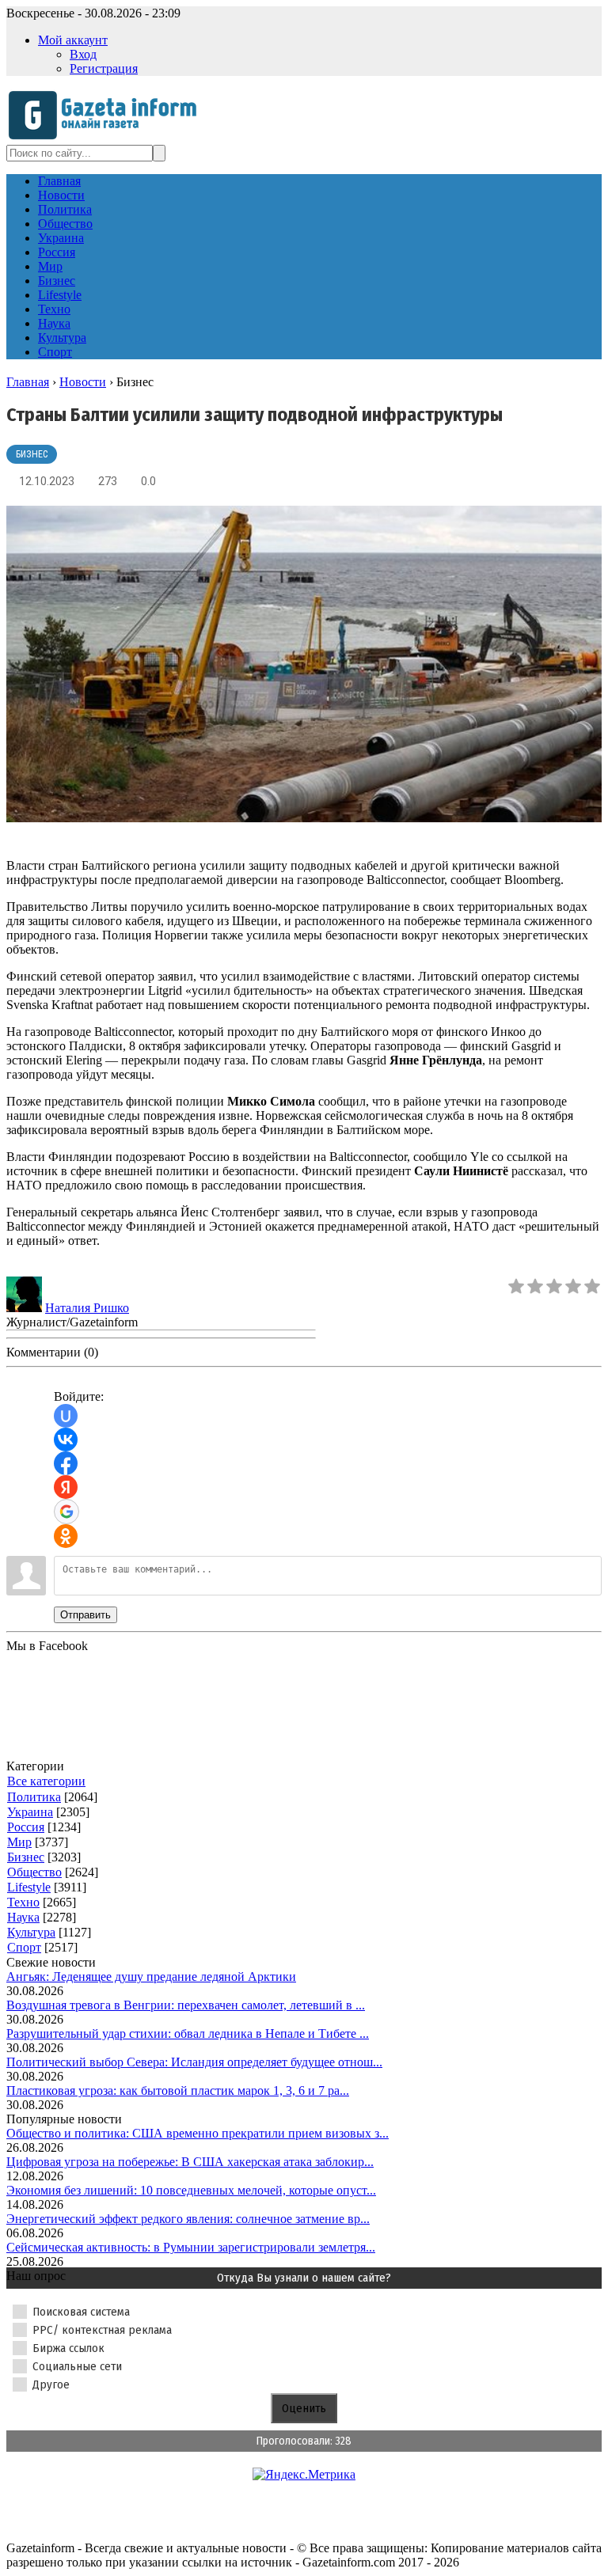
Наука (23, 1917)
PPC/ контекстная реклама (102, 2330)
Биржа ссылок (68, 2348)
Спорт (24, 1947)
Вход (83, 54)
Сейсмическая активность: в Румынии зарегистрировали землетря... (191, 2247)
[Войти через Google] (66, 1512)
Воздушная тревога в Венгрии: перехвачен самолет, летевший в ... (186, 2005)
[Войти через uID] (66, 1416)
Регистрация (104, 68)
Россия (26, 1827)
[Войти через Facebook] (66, 1463)
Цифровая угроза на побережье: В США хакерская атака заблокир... (190, 2162)
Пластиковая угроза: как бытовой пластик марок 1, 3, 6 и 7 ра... (178, 2090)
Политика (34, 1797)
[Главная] (107, 137)
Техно (23, 1902)
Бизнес (32, 454)
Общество (34, 1872)
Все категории (46, 1781)
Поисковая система (81, 2312)
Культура (31, 1932)
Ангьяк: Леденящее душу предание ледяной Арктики (151, 1977)
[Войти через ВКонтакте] (66, 1440)
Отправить (85, 1615)
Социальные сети (77, 2366)
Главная (28, 382)
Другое (51, 2384)
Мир (19, 1842)
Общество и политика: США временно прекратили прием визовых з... (198, 2133)
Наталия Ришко (87, 1308)
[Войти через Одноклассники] (66, 1536)
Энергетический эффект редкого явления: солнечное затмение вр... (188, 2219)
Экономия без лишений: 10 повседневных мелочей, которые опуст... (191, 2190)
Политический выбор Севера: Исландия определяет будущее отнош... (194, 2062)
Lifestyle (29, 1887)
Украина (30, 1812)
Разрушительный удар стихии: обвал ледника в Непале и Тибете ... (188, 2033)
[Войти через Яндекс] (66, 1487)
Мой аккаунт (73, 40)
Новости (83, 382)
